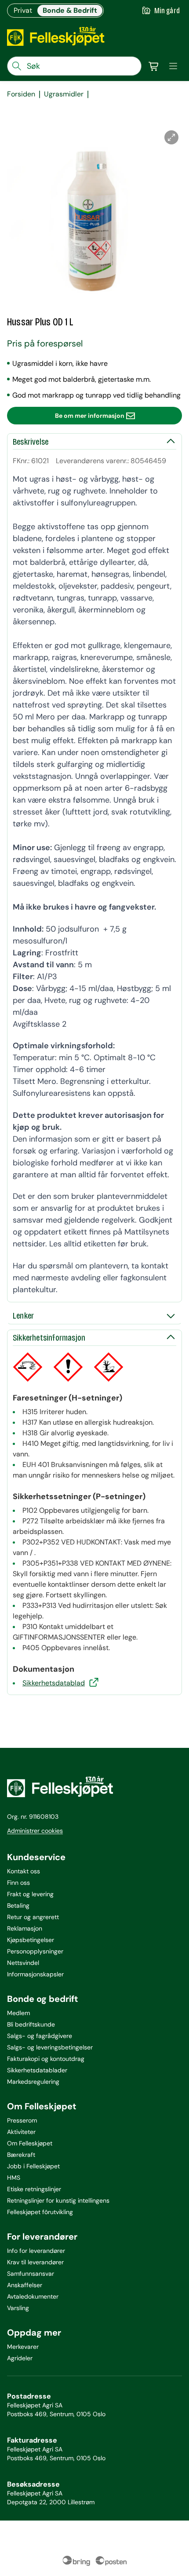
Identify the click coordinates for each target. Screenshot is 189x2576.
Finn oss (18, 1883)
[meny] (173, 66)
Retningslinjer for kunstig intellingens (58, 2200)
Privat (23, 10)
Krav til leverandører (35, 2262)
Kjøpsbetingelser (31, 1940)
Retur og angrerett (33, 1917)
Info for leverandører (36, 2251)
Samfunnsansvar (31, 2274)
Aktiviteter (21, 2132)
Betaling (18, 1905)
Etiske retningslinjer (34, 2189)
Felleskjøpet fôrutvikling (40, 2212)
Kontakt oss (24, 1871)
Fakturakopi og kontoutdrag (46, 2059)
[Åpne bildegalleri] (171, 137)
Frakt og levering (30, 1894)
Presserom (22, 2120)
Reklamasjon (25, 1928)
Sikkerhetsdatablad (54, 1683)
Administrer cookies (35, 1831)
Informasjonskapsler (35, 1974)
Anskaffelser (25, 2285)
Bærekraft (21, 2155)
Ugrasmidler (64, 94)
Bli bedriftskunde (31, 2024)
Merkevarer (23, 2347)
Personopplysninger (35, 1951)
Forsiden (21, 94)
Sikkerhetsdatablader (37, 2070)
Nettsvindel (23, 1963)
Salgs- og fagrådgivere (40, 2036)
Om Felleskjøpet (30, 2143)
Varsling (18, 2308)
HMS (14, 2178)
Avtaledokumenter (33, 2296)
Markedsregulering (33, 2082)
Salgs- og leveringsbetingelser (50, 2047)
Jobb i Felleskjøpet (33, 2166)
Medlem (18, 2013)
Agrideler (20, 2358)
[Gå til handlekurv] (154, 66)
